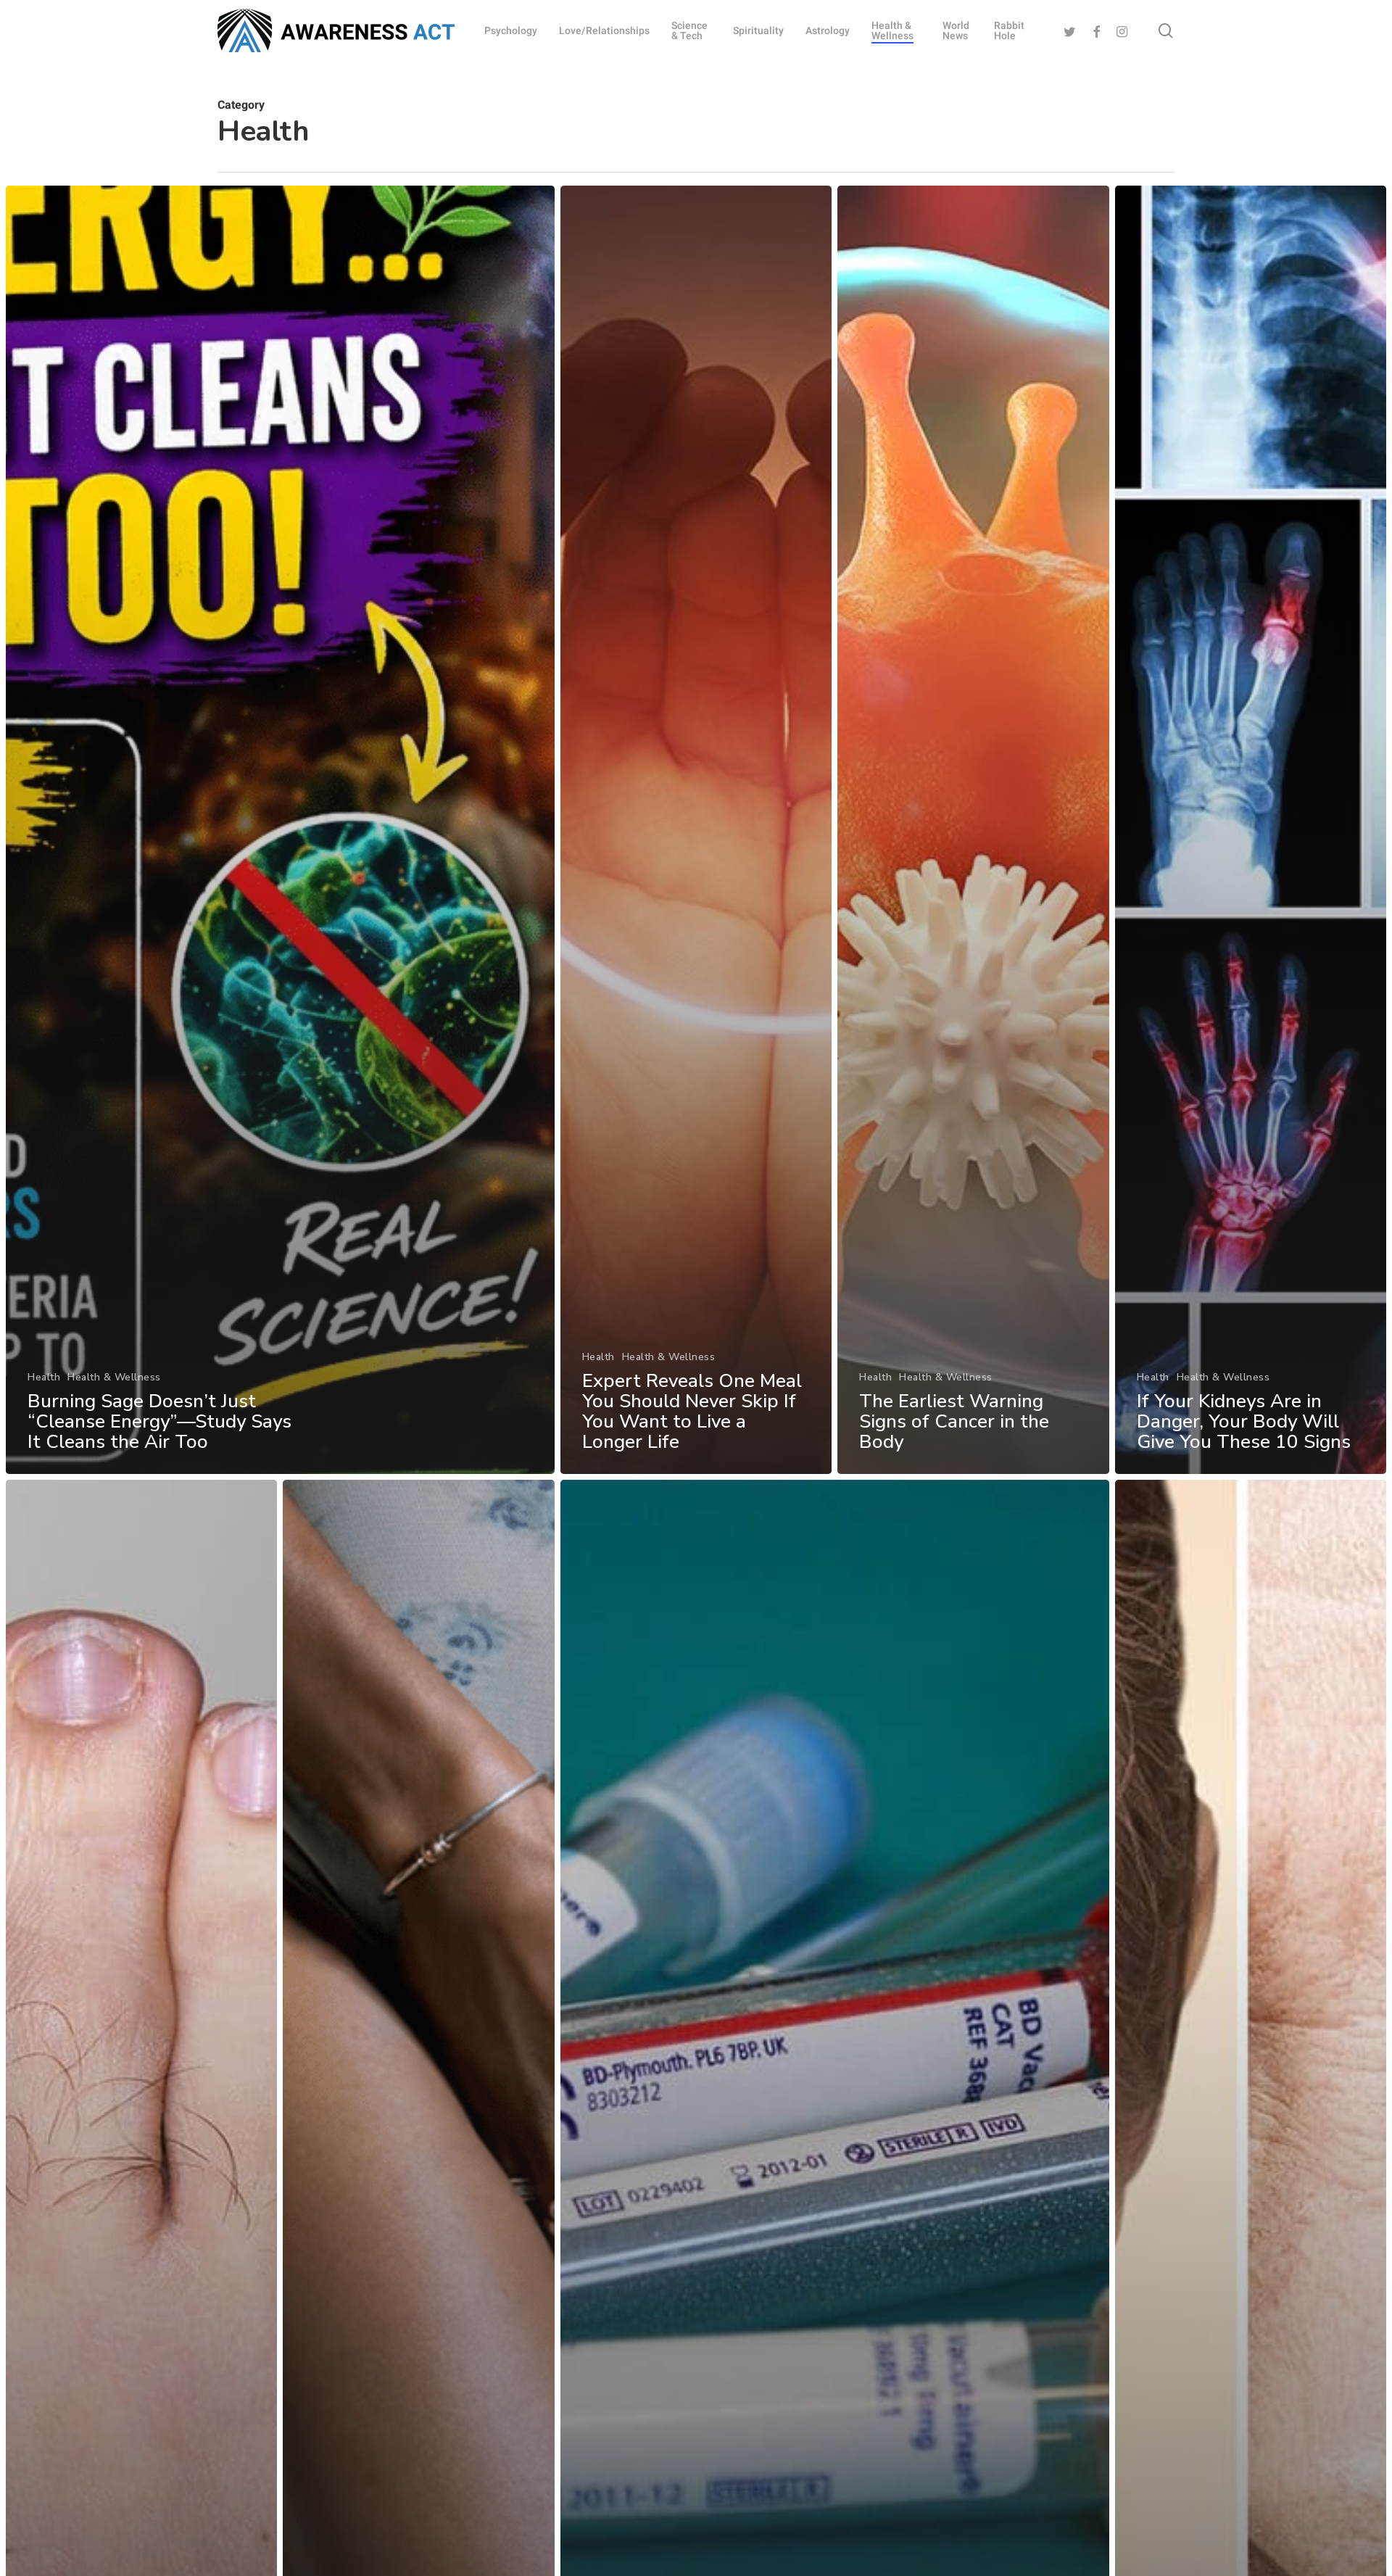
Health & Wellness (114, 1377)
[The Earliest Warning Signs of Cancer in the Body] (973, 830)
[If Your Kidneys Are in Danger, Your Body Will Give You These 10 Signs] (1251, 830)
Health (44, 1377)
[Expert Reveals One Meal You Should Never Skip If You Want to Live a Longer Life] (696, 830)
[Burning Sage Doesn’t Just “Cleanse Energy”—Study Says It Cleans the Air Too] (280, 830)
